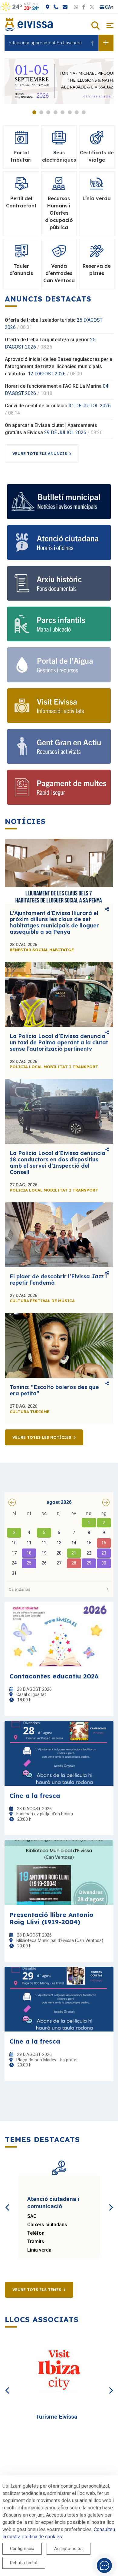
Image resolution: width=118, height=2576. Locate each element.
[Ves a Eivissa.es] (29, 24)
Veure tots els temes (37, 2290)
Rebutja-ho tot (24, 2563)
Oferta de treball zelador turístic (40, 320)
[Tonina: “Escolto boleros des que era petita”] (59, 1345)
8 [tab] (84, 112)
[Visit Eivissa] (59, 706)
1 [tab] (34, 112)
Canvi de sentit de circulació (36, 406)
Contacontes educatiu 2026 (54, 1676)
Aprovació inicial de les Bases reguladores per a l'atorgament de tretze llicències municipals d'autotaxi (59, 366)
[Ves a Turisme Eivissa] (59, 2371)
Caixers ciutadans (47, 2225)
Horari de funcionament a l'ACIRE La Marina (53, 386)
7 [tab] (77, 112)
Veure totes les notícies (42, 1437)
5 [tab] (62, 112)
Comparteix (107, 910)
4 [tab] (56, 112)
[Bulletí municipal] (59, 502)
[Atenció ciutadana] (59, 542)
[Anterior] (8, 2201)
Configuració (22, 2549)
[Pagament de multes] (59, 787)
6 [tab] (70, 112)
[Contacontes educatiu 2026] (59, 1634)
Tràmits (36, 2241)
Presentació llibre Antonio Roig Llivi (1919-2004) (51, 1918)
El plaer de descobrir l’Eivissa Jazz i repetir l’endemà (58, 1280)
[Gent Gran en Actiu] (59, 746)
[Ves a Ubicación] (74, 7)
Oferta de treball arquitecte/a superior (47, 340)
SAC (32, 2216)
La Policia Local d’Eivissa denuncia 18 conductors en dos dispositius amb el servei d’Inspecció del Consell (57, 1162)
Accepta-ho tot (69, 2549)
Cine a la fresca (35, 1795)
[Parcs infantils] (59, 624)
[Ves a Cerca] (95, 26)
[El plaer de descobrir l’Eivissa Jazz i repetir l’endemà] (59, 1235)
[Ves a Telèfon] (83, 7)
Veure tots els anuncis (40, 453)
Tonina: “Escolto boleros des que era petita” (54, 1390)
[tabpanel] (59, 81)
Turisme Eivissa (56, 2417)
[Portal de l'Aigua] (59, 665)
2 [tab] (41, 112)
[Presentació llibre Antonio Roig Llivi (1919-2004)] (59, 1872)
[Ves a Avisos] (106, 43)
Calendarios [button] (20, 1589)
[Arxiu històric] (59, 583)
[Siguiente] (110, 2201)
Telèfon (36, 2233)
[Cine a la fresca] (59, 1753)
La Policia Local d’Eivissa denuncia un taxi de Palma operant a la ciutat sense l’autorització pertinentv (59, 1042)
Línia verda (39, 2250)
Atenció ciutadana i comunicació (53, 2203)
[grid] (59, 1544)
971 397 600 (13, 7)
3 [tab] (48, 112)
